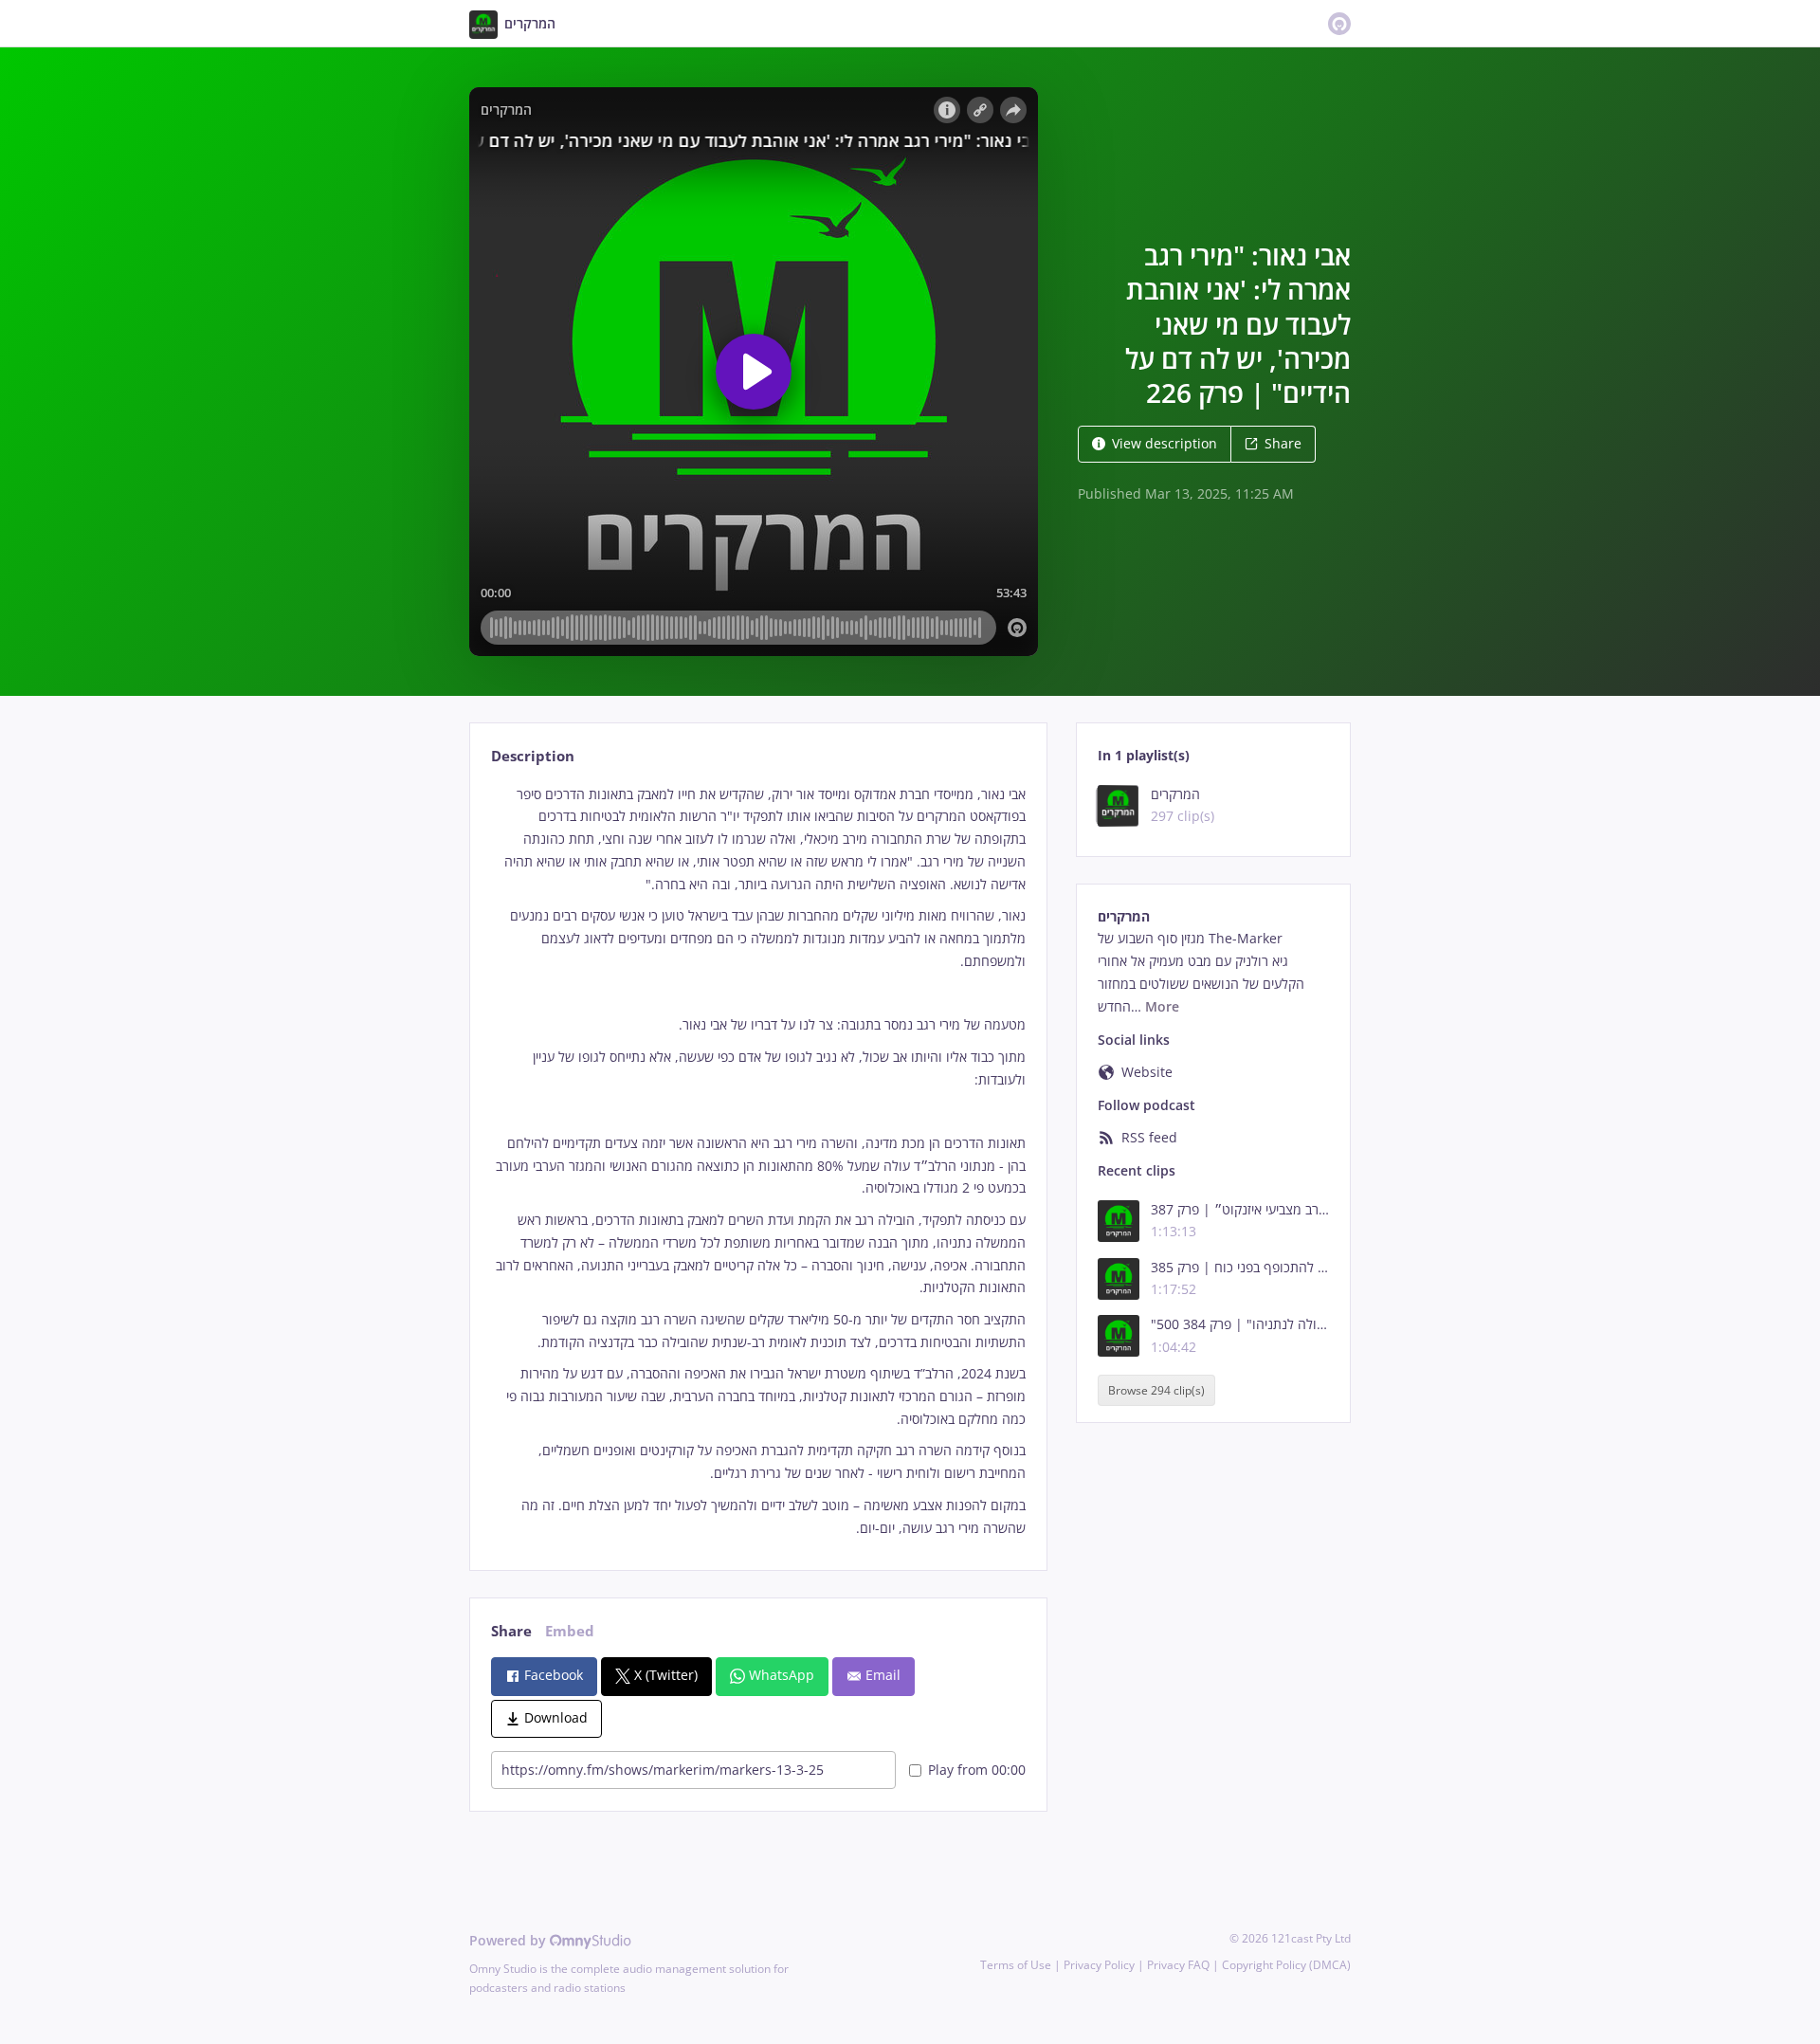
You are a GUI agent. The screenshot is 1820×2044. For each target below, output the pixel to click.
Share (1283, 443)
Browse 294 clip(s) (1156, 1390)
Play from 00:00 (977, 1770)
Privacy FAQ (1178, 1965)
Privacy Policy (1099, 1965)
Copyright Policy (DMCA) (1286, 1965)
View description (1165, 443)
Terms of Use (1016, 1965)
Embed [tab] (570, 1631)
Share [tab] (511, 1631)
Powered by (510, 1940)
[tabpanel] (758, 1161)
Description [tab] (533, 756)
